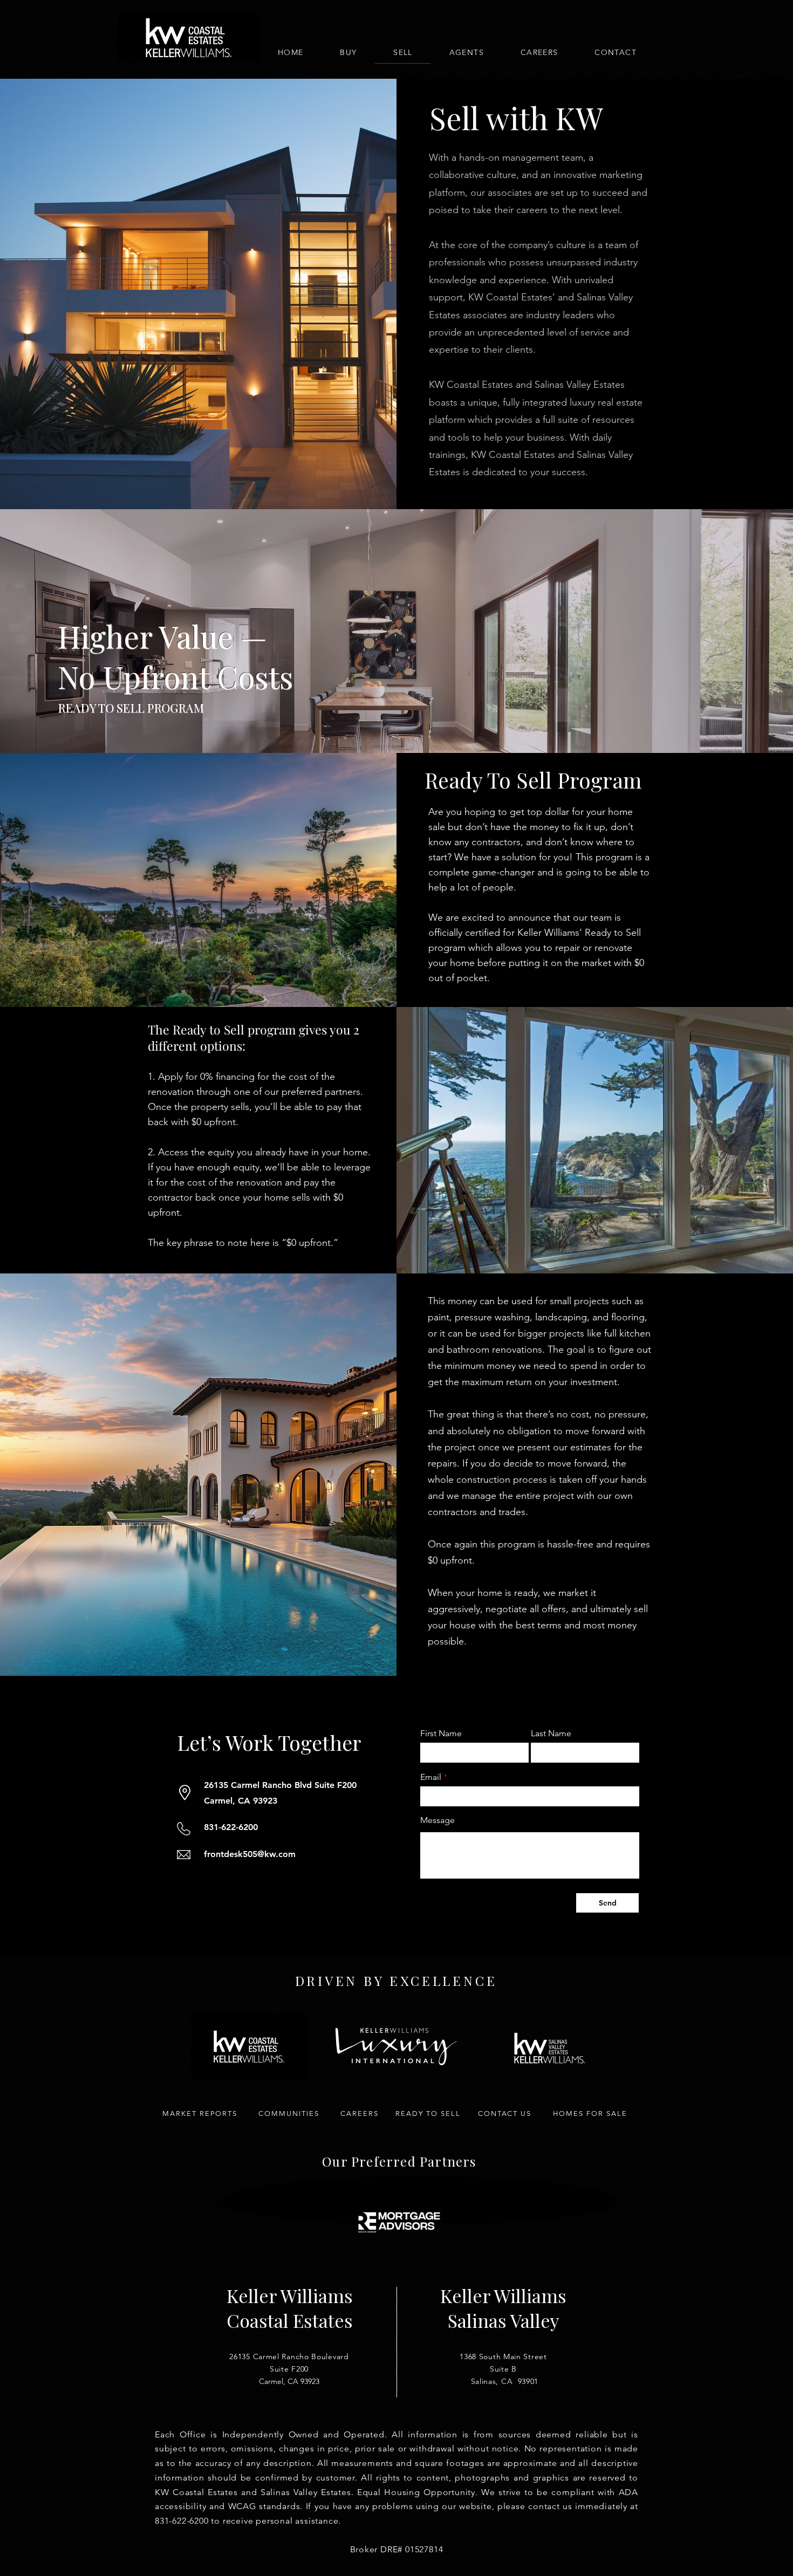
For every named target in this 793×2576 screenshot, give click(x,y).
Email (431, 1777)
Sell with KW (516, 117)
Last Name (551, 1734)
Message (437, 1820)
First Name (441, 1734)
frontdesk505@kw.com (250, 1854)
